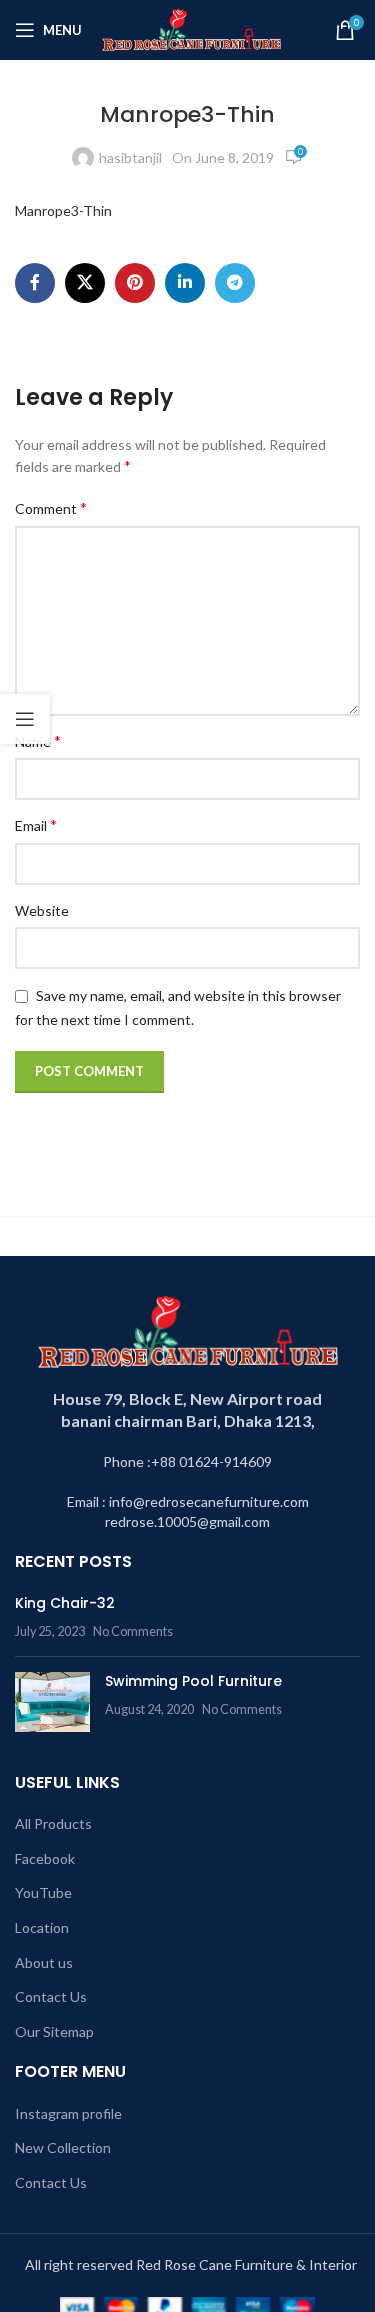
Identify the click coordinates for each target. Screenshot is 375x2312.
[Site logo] (191, 28)
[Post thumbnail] (52, 1702)
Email (36, 824)
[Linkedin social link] (185, 283)
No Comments (133, 1631)
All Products (53, 1823)
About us (44, 1962)
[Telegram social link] (235, 283)
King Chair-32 (65, 1603)
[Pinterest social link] (135, 283)
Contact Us (51, 1996)
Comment (51, 507)
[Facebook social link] (35, 283)
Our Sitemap (54, 2031)
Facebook (45, 1858)
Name (38, 740)
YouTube (43, 1892)
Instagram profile (68, 2113)
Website (42, 910)
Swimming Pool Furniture (193, 1681)
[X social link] (85, 283)
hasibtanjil (130, 157)
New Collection (63, 2147)
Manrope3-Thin (63, 210)
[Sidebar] (25, 719)
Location (42, 1927)
